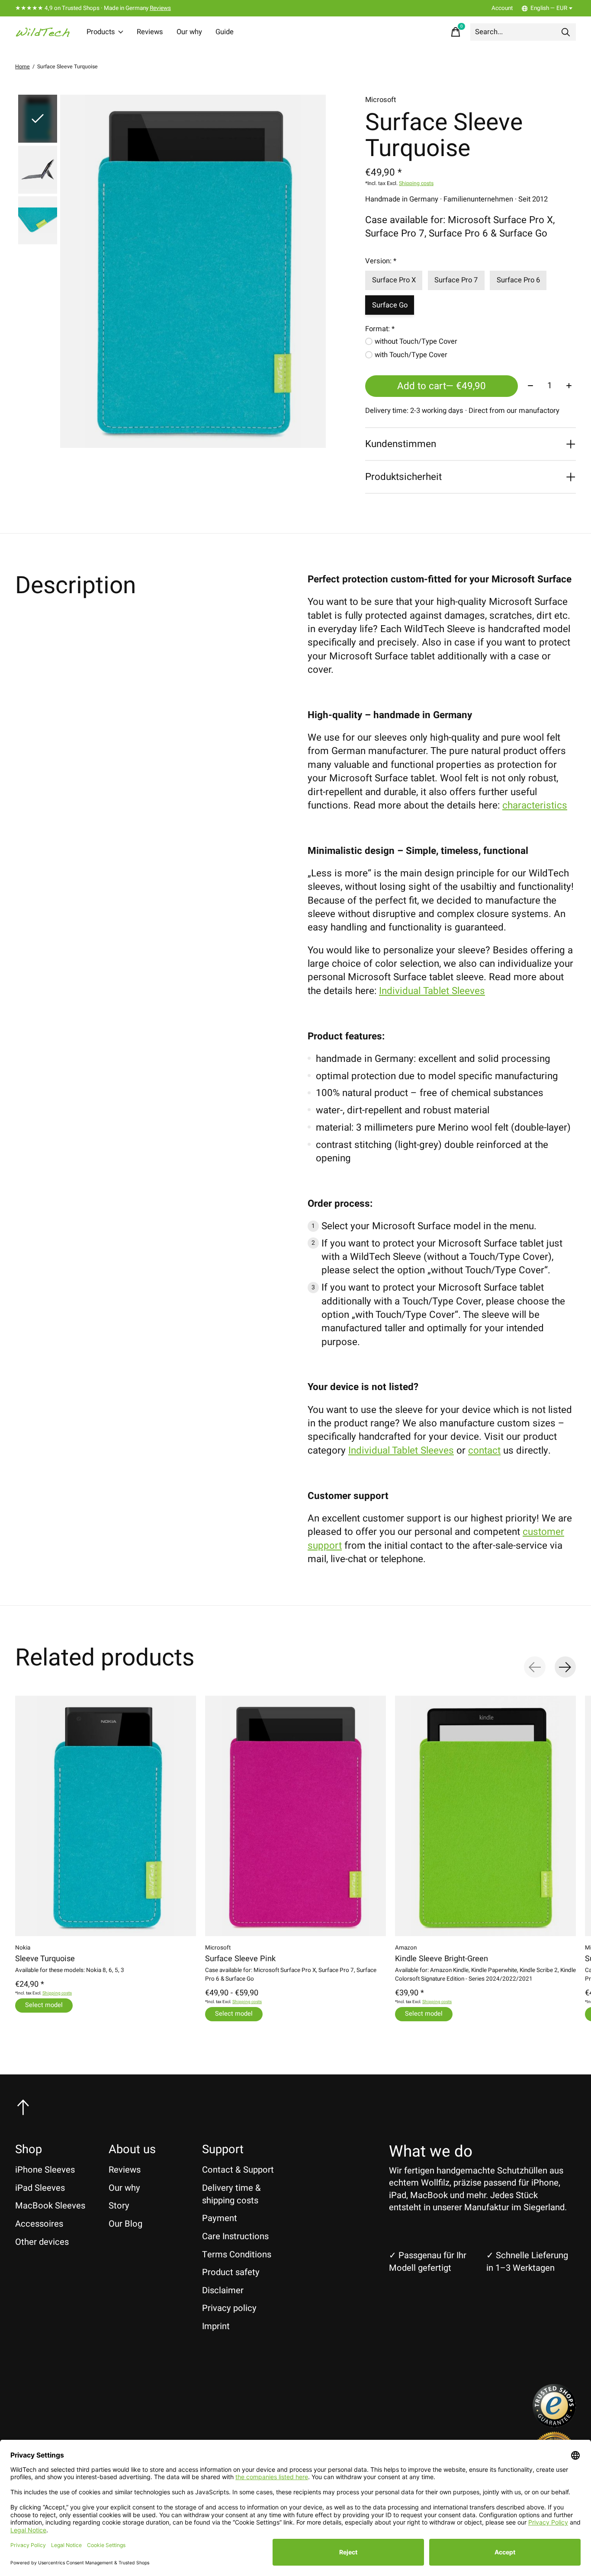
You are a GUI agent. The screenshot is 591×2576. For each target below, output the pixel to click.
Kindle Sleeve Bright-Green (442, 1959)
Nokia (23, 1948)
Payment (220, 2218)
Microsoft (381, 100)
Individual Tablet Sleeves (432, 991)
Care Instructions (235, 2236)
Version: (381, 261)
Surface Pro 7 (456, 280)
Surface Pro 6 (518, 280)
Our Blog (125, 2224)
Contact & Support (238, 2170)
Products (101, 32)
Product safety (231, 2272)
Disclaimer (223, 2290)
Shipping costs (416, 183)
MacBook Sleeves (50, 2206)
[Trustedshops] (554, 2424)
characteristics (535, 805)
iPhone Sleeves (45, 2170)
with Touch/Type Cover (411, 355)
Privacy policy (229, 2308)
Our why (189, 32)
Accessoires (39, 2224)
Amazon (406, 1948)
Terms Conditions (237, 2255)
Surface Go (390, 305)
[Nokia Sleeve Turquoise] (106, 1816)
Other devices (42, 2242)
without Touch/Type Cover (416, 342)
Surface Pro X (394, 280)
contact (484, 1451)
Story (119, 2206)
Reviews (160, 8)
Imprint (216, 2326)
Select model (44, 2005)
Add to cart (442, 386)
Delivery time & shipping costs (231, 2194)
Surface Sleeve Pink (240, 1959)
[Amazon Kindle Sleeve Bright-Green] (485, 1816)
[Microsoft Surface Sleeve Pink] (295, 1816)
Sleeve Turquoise (45, 1959)
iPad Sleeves (40, 2188)
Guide (225, 32)
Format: (380, 329)
